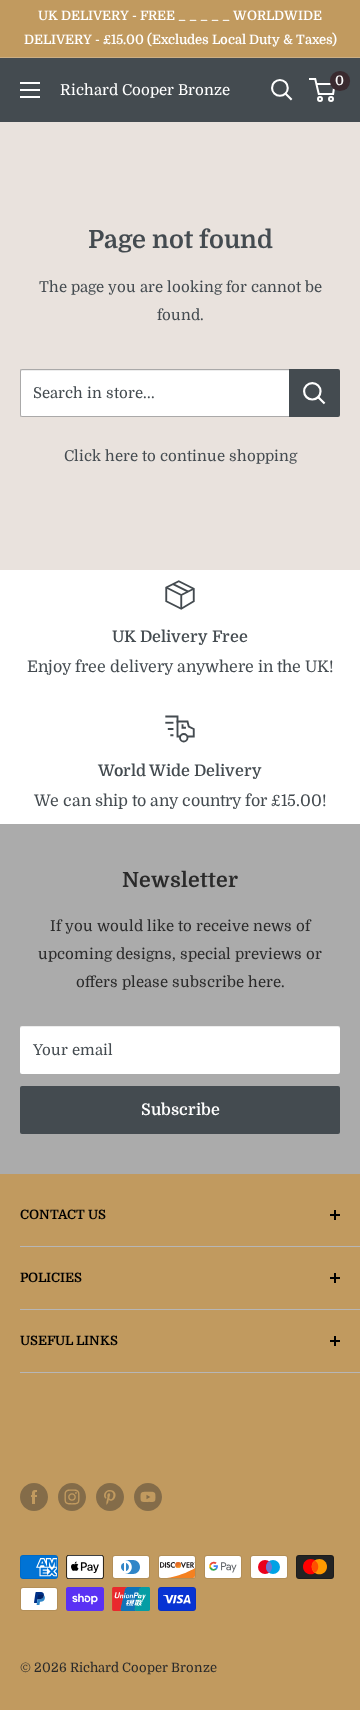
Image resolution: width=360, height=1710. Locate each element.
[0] (323, 90)
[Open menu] (30, 90)
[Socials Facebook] (34, 1497)
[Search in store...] (314, 393)
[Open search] (282, 90)
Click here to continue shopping (180, 456)
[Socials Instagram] (72, 1497)
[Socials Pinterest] (110, 1497)
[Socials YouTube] (148, 1497)
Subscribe (180, 1110)
